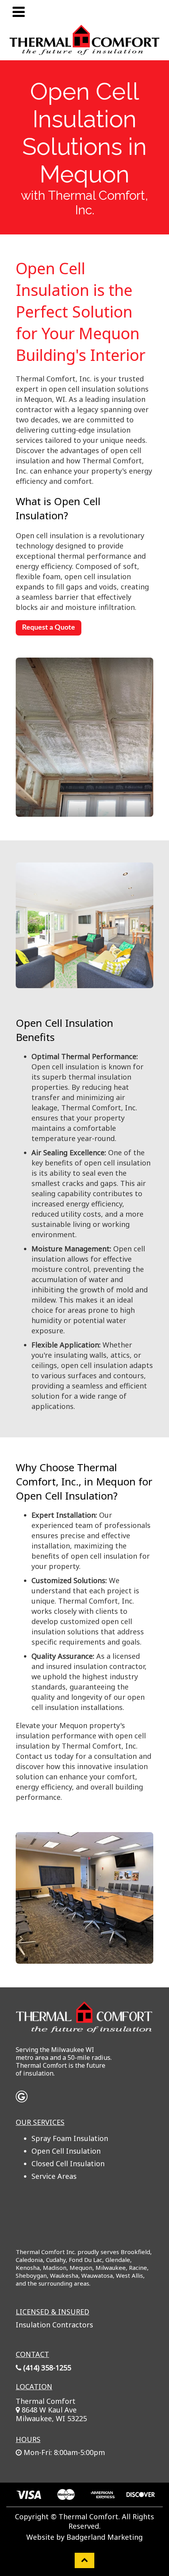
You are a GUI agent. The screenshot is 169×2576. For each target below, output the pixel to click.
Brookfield (135, 2252)
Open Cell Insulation (66, 2151)
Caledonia (29, 2260)
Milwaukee (111, 2267)
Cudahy (56, 2260)
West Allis (130, 2275)
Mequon (81, 2267)
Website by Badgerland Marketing (84, 2537)
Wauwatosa (97, 2275)
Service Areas (54, 2176)
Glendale (118, 2260)
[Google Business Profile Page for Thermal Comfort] (22, 2098)
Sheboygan (31, 2275)
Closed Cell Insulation (68, 2163)
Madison (55, 2267)
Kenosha (28, 2267)
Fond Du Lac (85, 2260)
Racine (138, 2267)
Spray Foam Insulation (70, 2138)
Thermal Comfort (46, 2401)
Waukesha (64, 2275)
